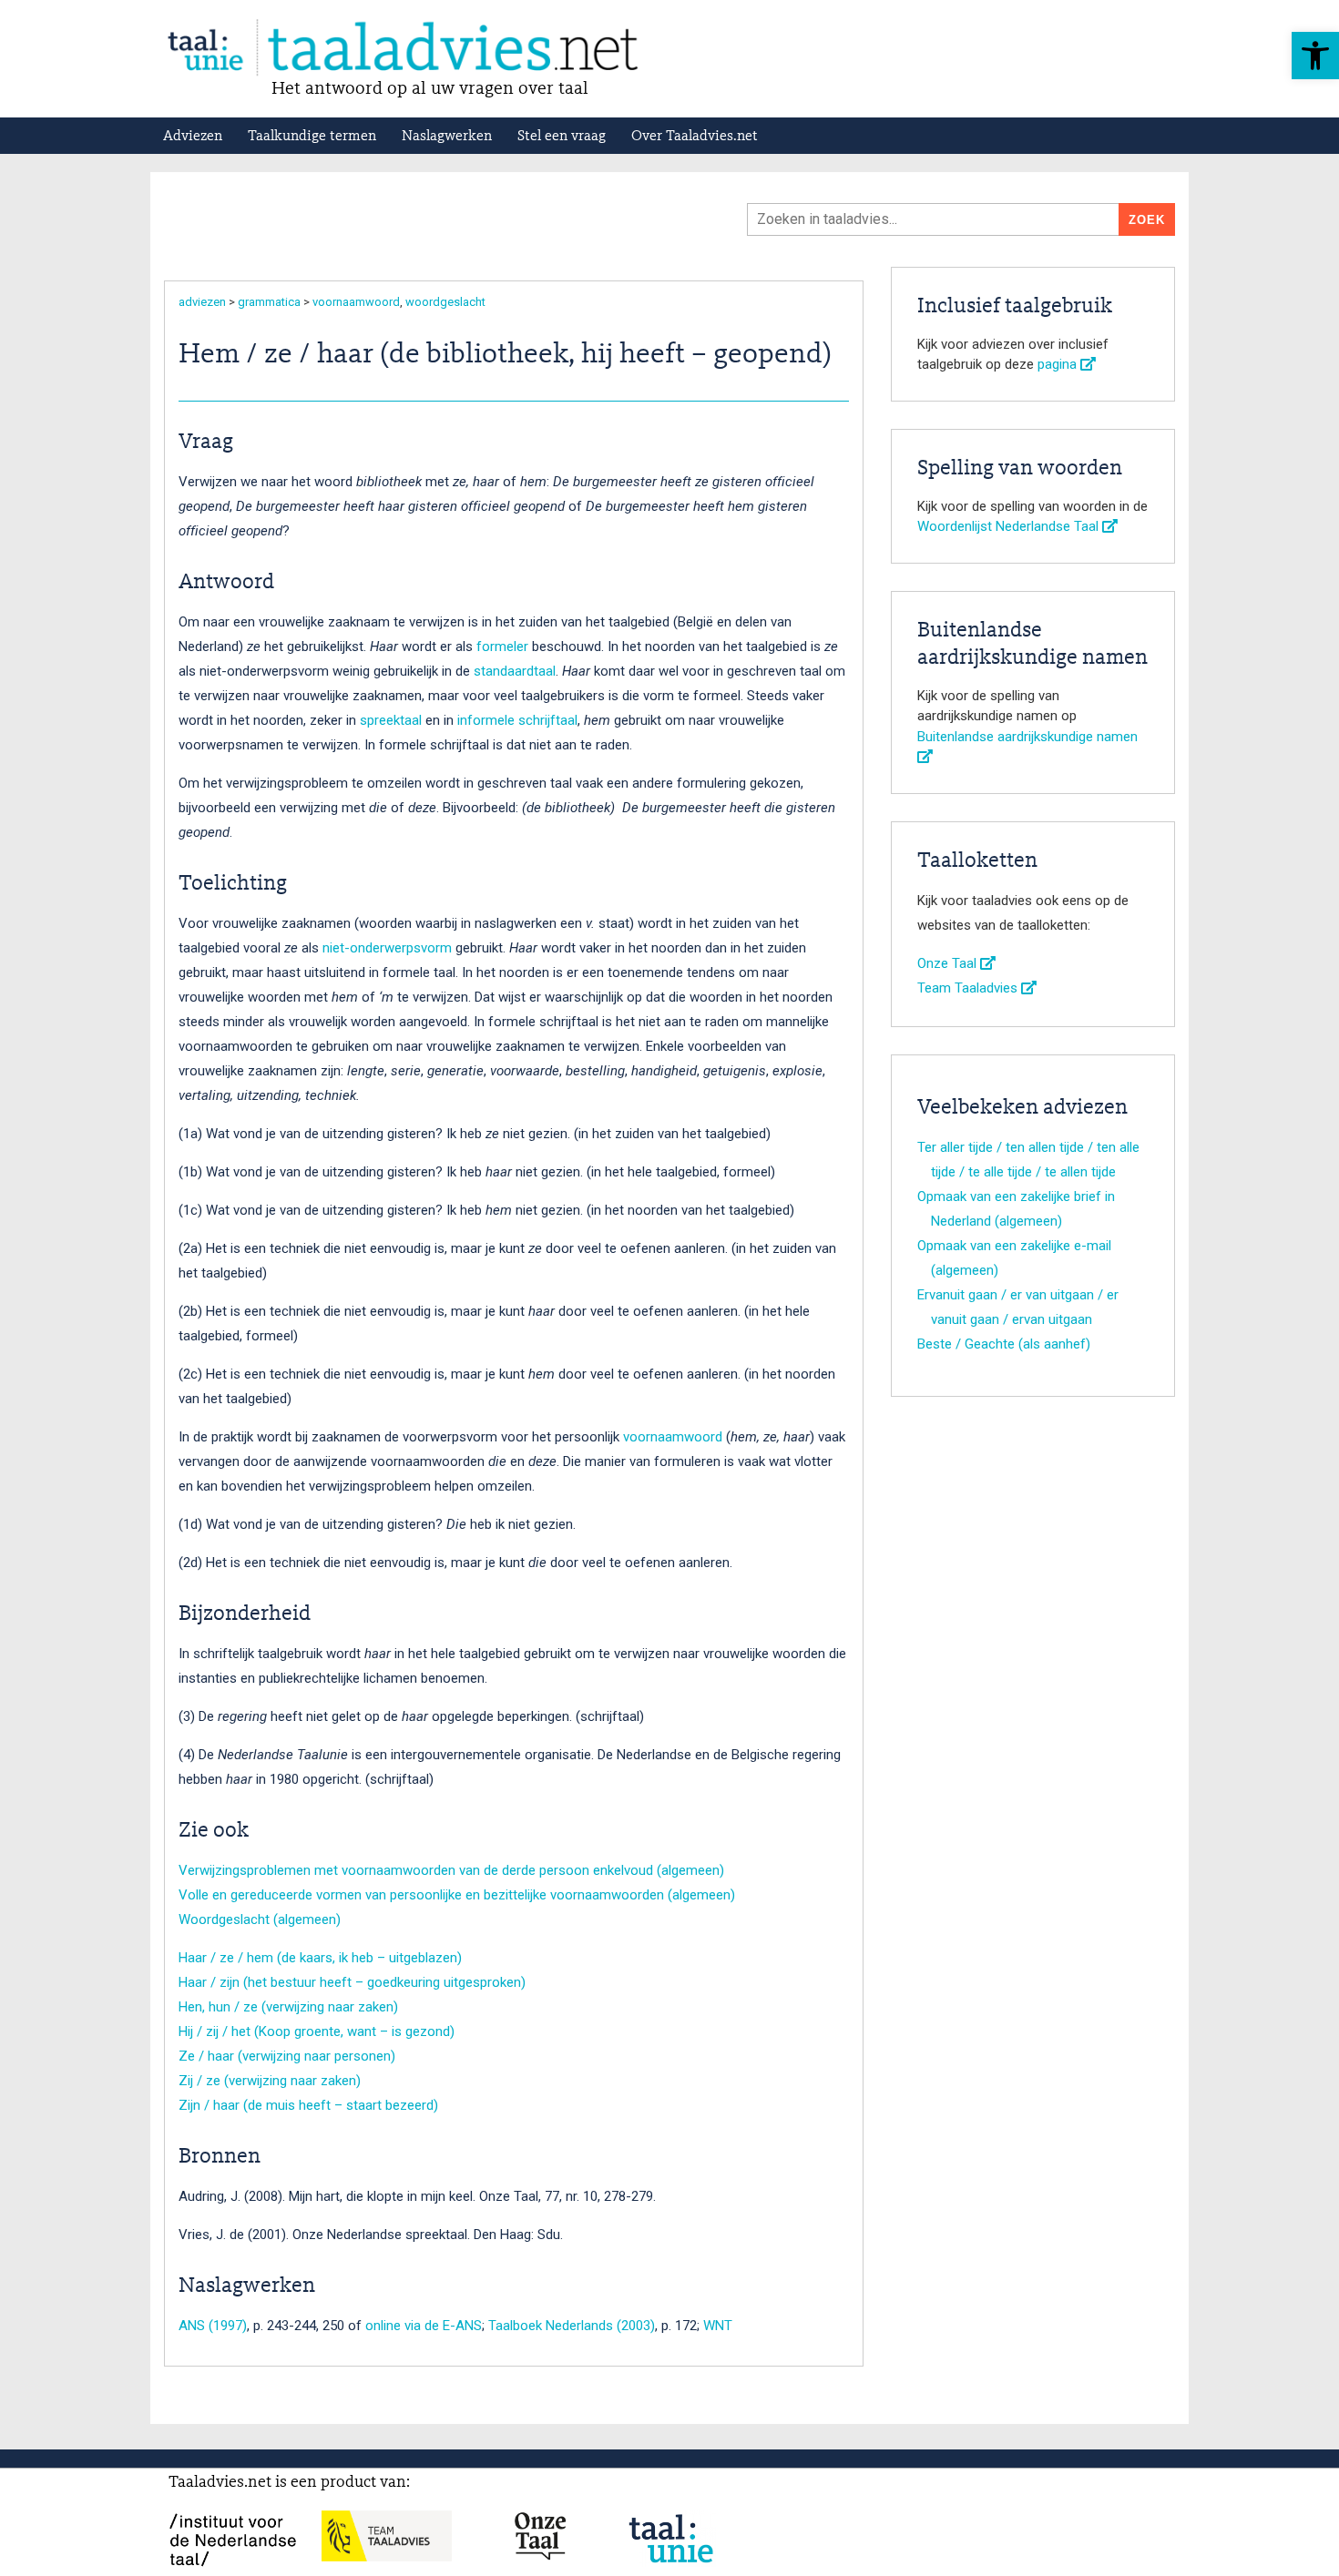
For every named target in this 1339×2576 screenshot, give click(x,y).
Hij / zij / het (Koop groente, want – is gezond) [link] (317, 2031)
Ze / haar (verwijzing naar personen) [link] (287, 2056)
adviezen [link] (202, 302)
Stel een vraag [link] (562, 137)
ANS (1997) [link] (213, 2326)
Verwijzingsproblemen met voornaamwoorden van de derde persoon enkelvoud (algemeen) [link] (451, 1870)
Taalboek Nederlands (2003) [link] (572, 2326)
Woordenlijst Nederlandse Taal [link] (1010, 526)
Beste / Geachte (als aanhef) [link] (1004, 1344)
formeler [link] (502, 647)
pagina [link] (1059, 364)
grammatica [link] (269, 302)
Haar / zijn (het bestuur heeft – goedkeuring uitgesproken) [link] (352, 1982)
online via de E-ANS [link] (424, 2326)
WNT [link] (718, 2326)
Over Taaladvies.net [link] (695, 137)
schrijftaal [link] (548, 720)
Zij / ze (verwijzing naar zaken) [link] (270, 2081)
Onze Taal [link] (949, 963)
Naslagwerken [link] (447, 137)
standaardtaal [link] (515, 671)
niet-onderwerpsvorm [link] (387, 948)
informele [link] (486, 720)
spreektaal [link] (391, 720)
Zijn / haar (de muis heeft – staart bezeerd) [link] (308, 2105)
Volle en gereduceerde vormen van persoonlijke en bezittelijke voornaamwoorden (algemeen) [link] (457, 1895)
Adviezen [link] (193, 137)
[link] (1315, 56)
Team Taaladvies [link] (969, 988)
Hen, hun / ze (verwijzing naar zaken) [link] (288, 2007)
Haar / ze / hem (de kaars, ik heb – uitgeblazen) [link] (320, 1958)
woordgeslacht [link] (445, 302)
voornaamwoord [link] (356, 302)
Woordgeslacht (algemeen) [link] (260, 1919)
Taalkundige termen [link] (312, 137)
